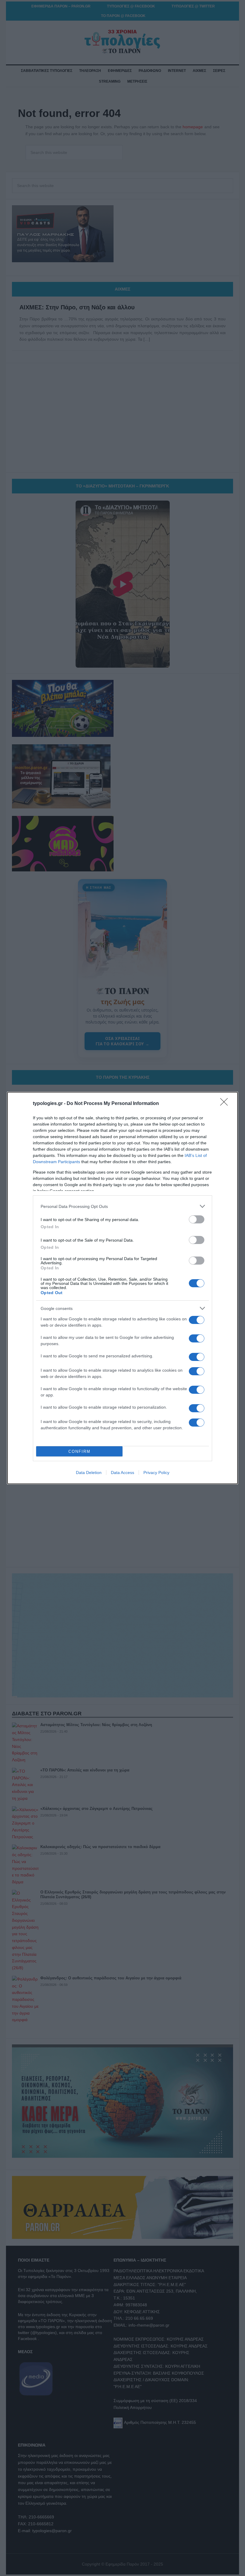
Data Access (122, 1473)
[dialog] (122, 1288)
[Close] (226, 1104)
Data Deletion (89, 1473)
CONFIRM (79, 1451)
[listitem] (122, 1206)
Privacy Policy (156, 1473)
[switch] (197, 1219)
